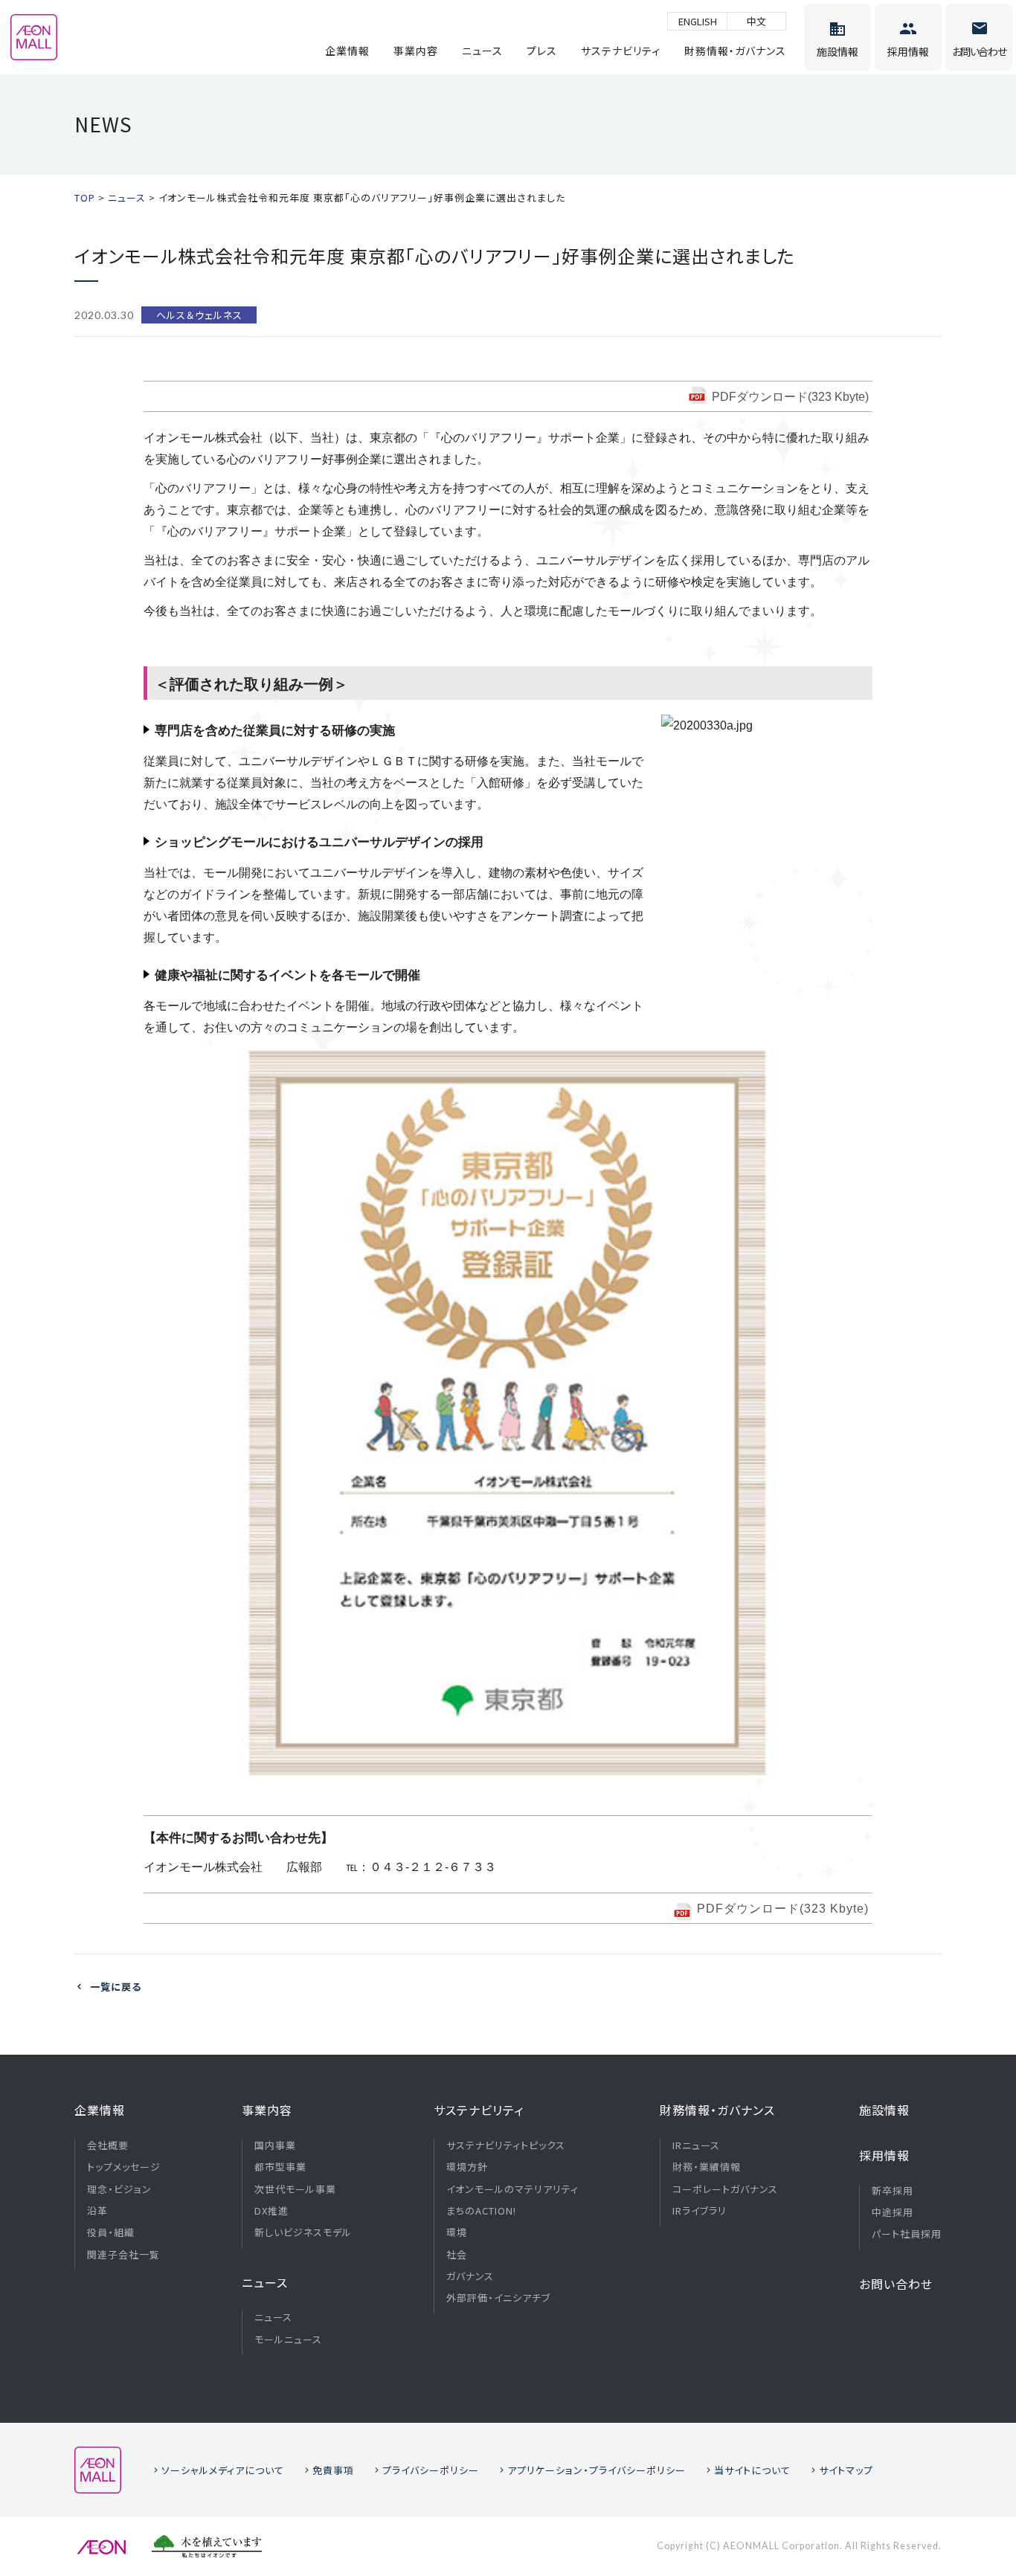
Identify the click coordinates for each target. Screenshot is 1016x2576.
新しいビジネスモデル (303, 2232)
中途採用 (893, 2212)
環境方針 (467, 2167)
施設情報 (884, 2110)
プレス (542, 51)
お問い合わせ (896, 2284)
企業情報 (347, 51)
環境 (457, 2232)
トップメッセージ (124, 2167)
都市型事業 (280, 2167)
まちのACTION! (481, 2211)
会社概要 (108, 2145)
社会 (457, 2255)
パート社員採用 (907, 2234)
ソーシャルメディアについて (223, 2470)
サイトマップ (846, 2470)
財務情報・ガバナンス (735, 51)
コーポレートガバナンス (725, 2189)
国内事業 (275, 2145)
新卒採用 (893, 2191)
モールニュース (288, 2340)
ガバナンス (470, 2276)
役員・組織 (111, 2232)
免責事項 (333, 2470)
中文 (756, 21)
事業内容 (416, 51)
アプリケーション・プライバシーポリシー (597, 2470)
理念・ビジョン (119, 2189)
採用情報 (884, 2155)
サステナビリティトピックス (506, 2145)
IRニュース (696, 2145)
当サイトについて (752, 2470)
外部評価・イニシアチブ (498, 2298)
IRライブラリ (700, 2211)
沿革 (97, 2211)
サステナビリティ (621, 51)
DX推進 (271, 2211)
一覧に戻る (116, 1987)
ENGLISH (698, 21)
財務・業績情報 (707, 2167)
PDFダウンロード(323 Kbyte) (790, 397)
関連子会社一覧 (123, 2255)
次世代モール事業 (295, 2189)
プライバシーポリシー (431, 2470)
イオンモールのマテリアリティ (512, 2189)
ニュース (482, 51)
